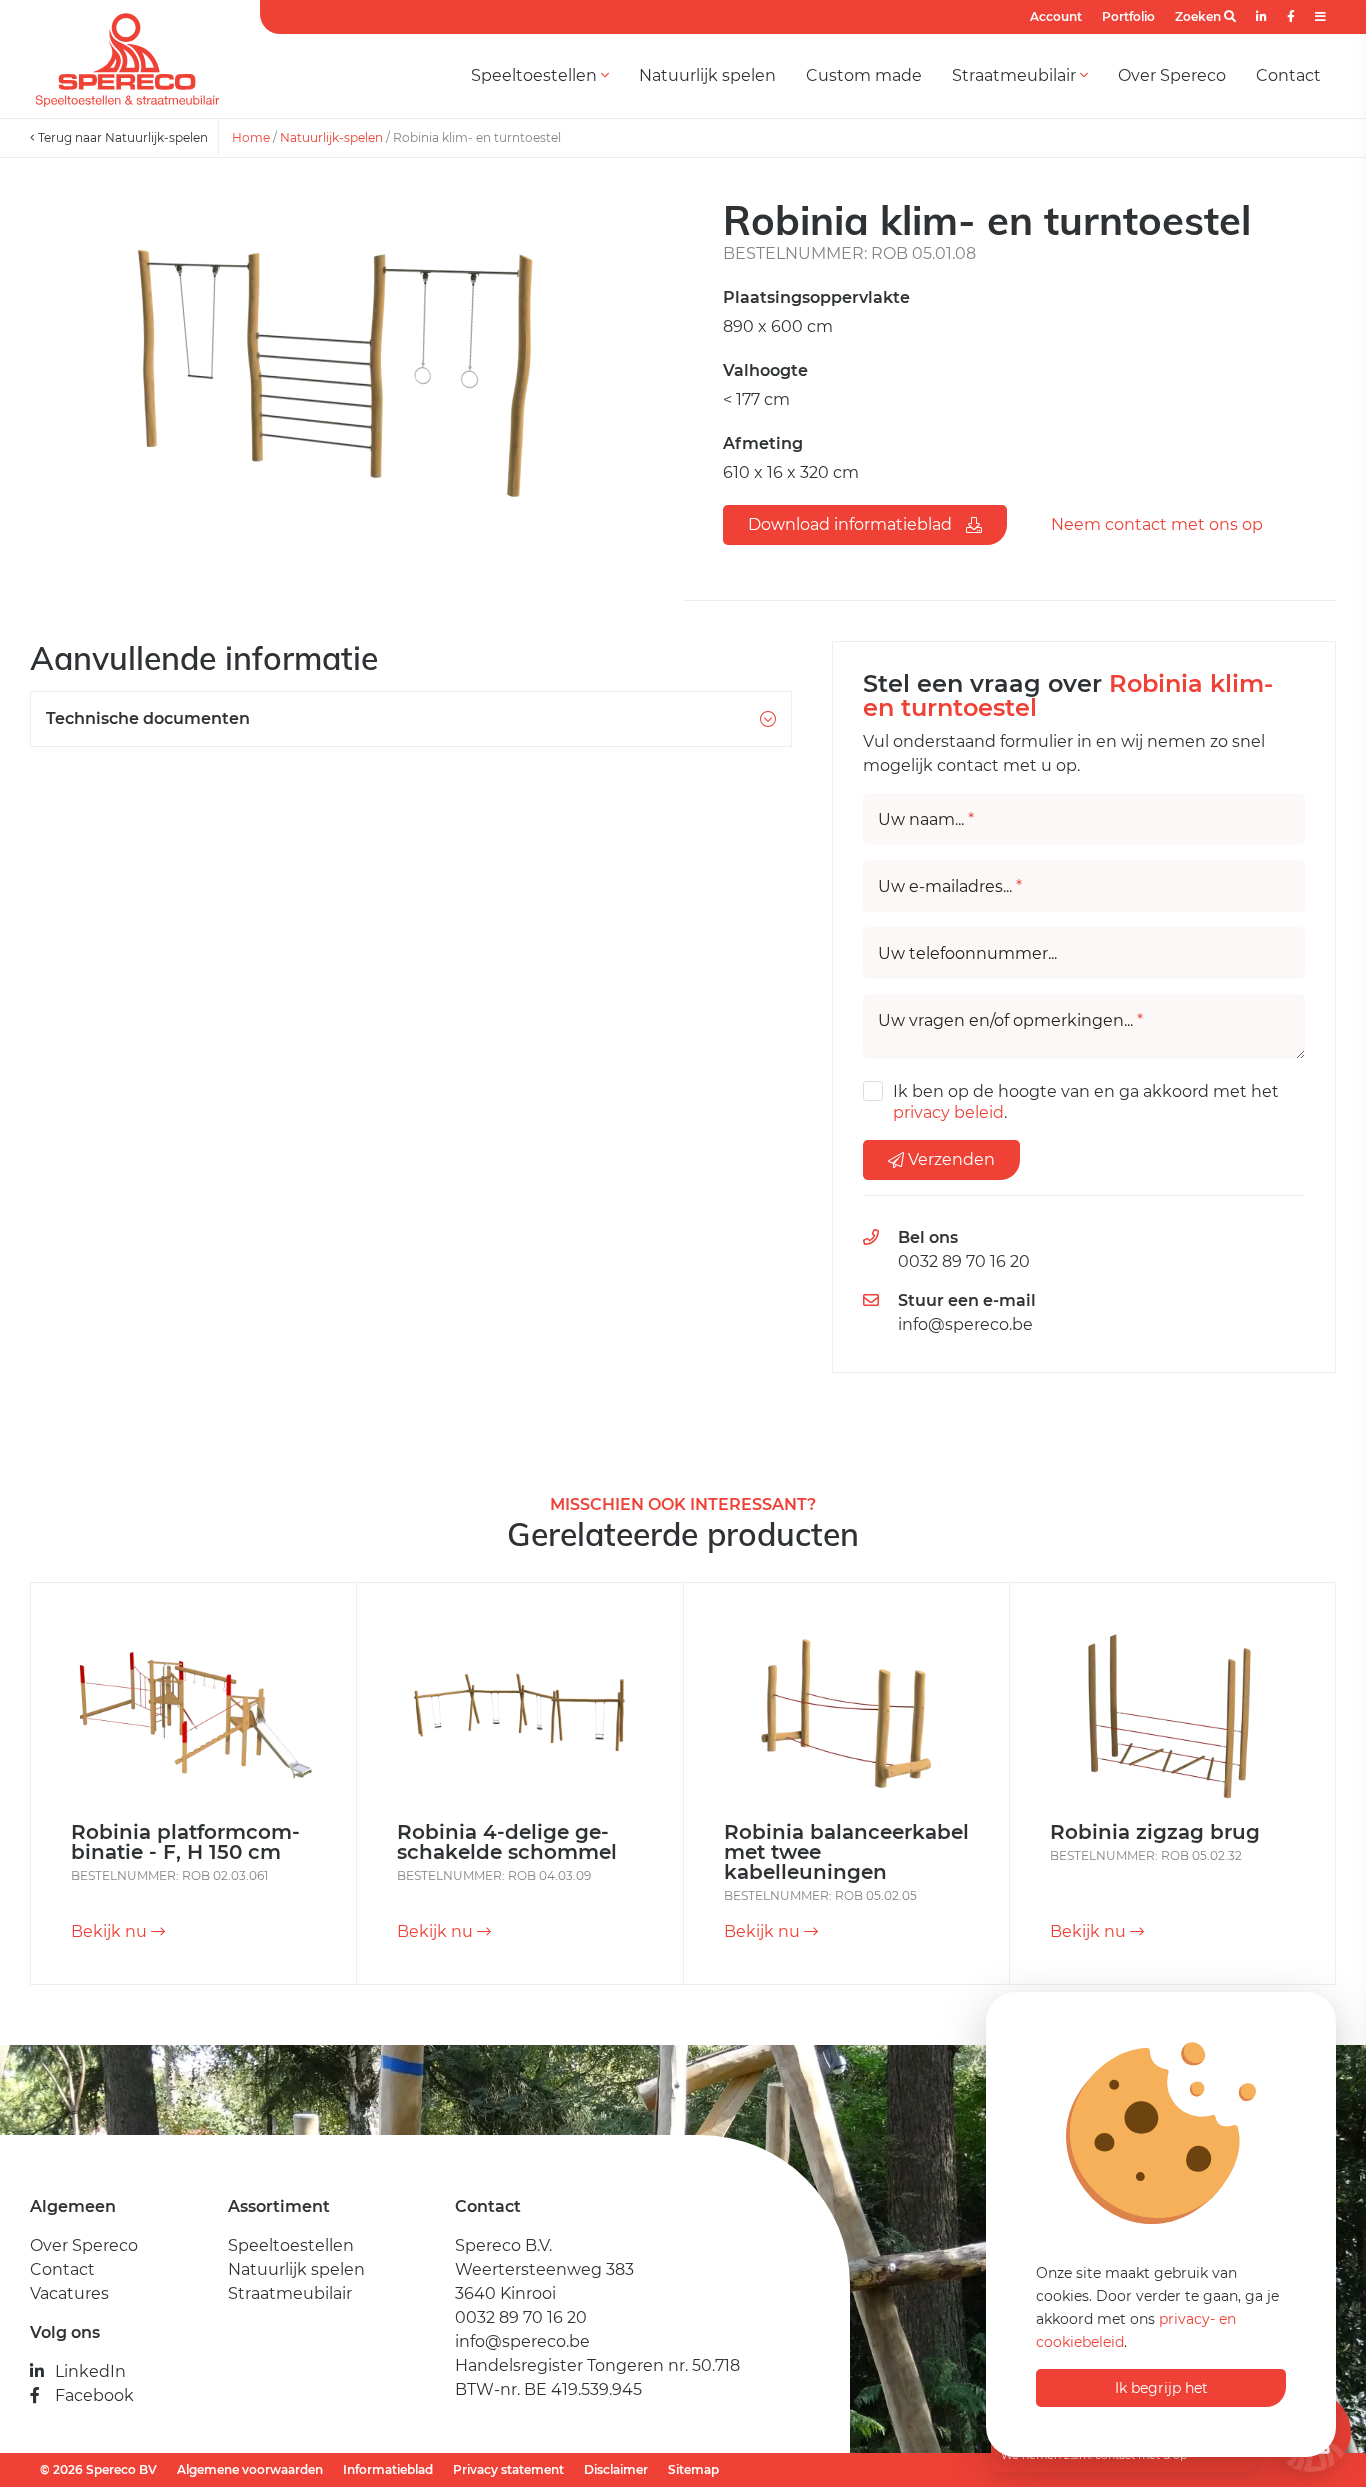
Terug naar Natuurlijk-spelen (121, 137)
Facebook (94, 2395)
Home (251, 137)
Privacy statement (508, 2469)
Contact (1288, 75)
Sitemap (693, 2469)
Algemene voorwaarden (250, 2469)
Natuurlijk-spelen (331, 137)
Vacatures (69, 2293)
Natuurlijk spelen (707, 75)
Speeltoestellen (536, 75)
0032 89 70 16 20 (964, 1261)
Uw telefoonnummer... (967, 954)
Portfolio (1128, 16)
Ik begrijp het (1161, 2388)
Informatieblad (388, 2469)
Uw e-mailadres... (950, 887)
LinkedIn (90, 2371)
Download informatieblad (852, 524)
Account (1056, 16)
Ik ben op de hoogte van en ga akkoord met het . (1086, 1102)
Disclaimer (616, 2469)
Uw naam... (926, 820)
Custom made (864, 75)
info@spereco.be (965, 1324)
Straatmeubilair (1016, 75)
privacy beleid (948, 1112)
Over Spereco (1172, 75)
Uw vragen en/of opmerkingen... (1010, 1021)
